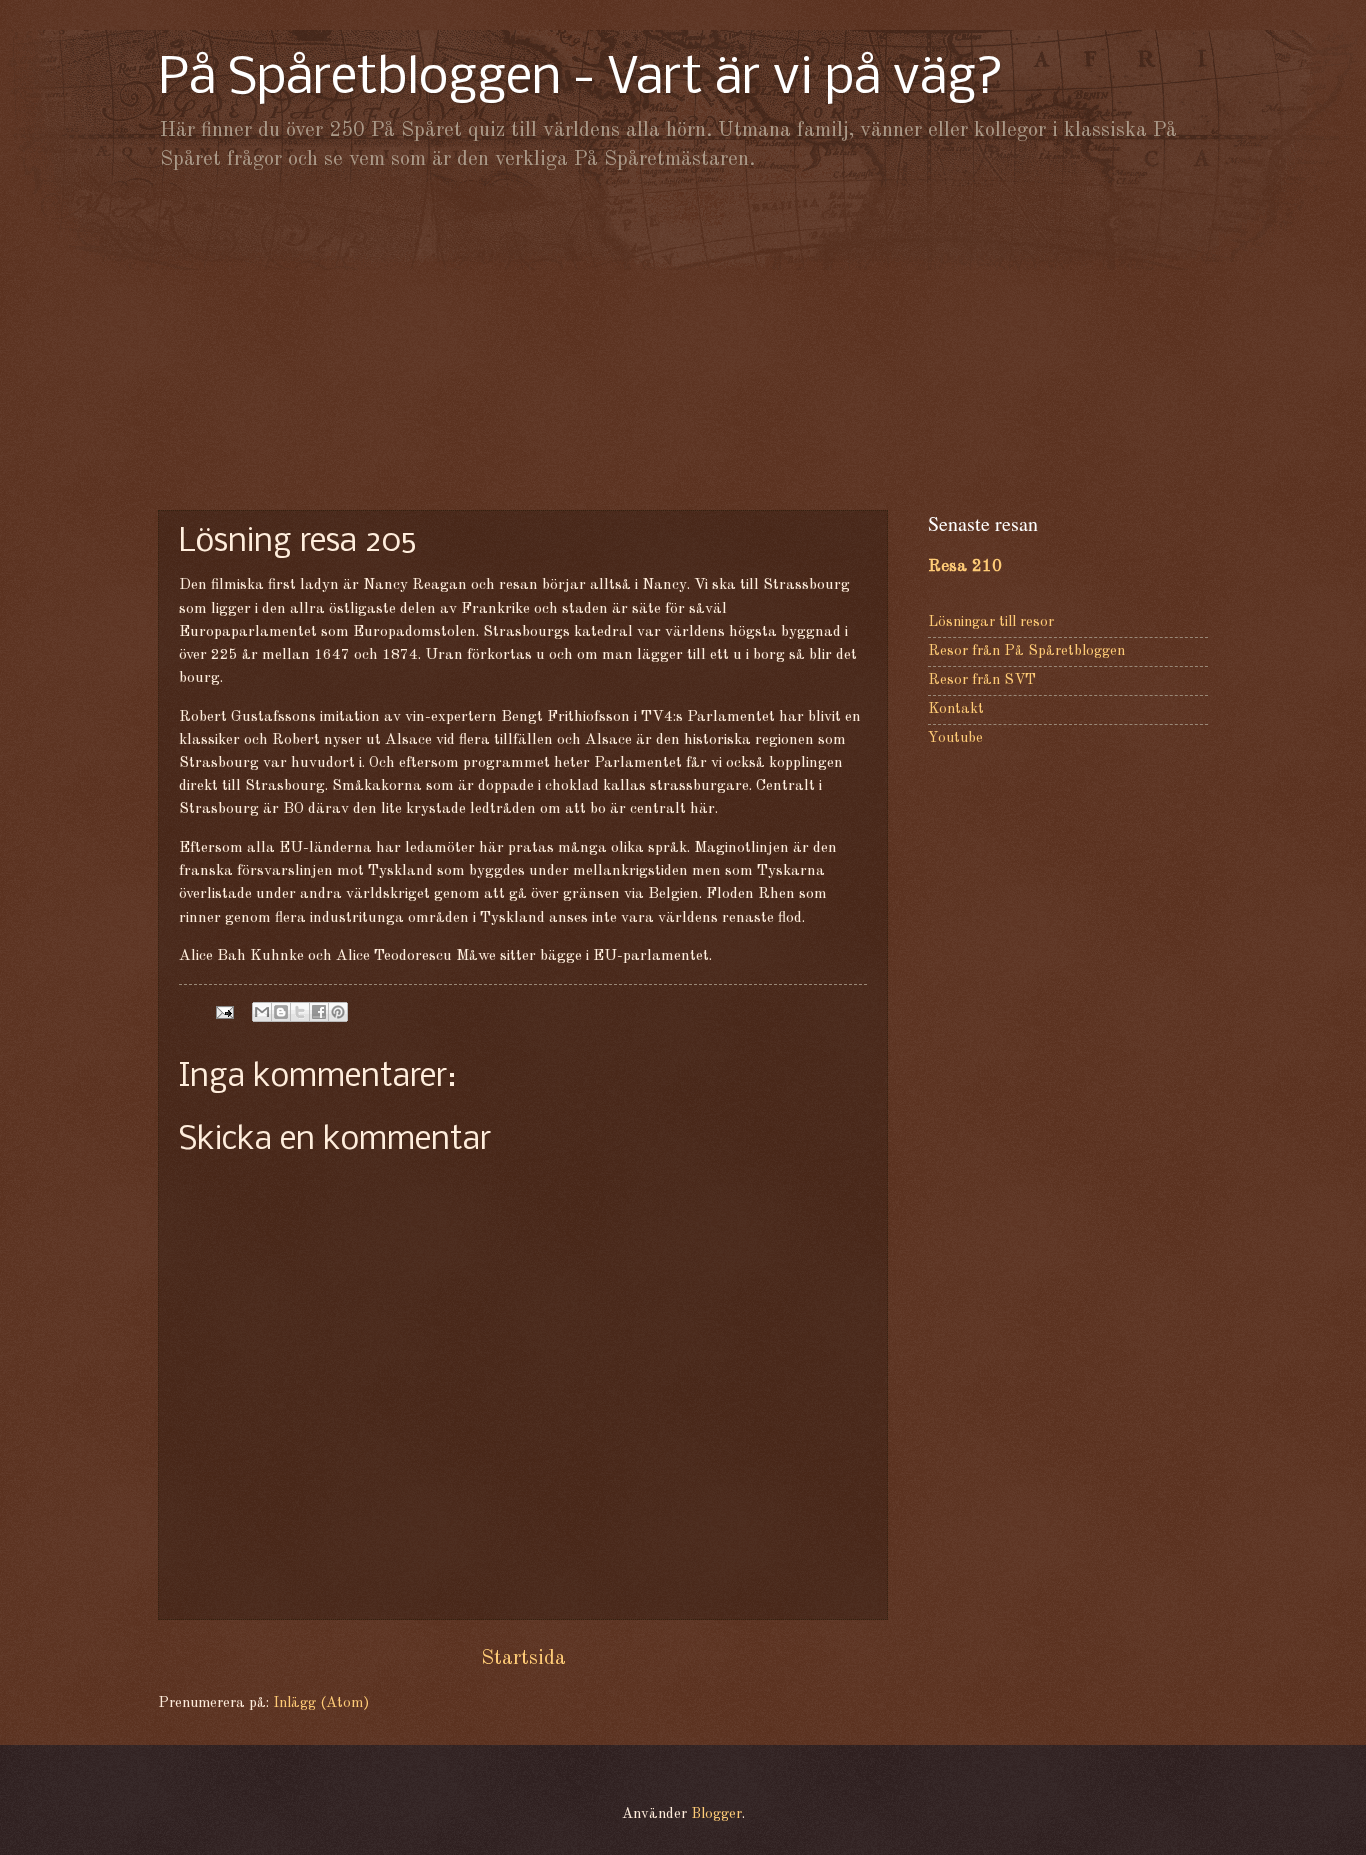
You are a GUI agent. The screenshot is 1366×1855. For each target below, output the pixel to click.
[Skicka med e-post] (262, 1012)
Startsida (523, 1658)
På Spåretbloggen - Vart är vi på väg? (581, 79)
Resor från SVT (982, 680)
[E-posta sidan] (222, 1012)
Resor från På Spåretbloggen (1026, 651)
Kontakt (956, 709)
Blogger (716, 1814)
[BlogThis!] (281, 1012)
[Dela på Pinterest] (338, 1012)
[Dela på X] (300, 1012)
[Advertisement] (683, 340)
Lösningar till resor (991, 622)
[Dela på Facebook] (319, 1012)
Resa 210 (965, 566)
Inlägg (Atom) (321, 1703)
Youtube (955, 738)
